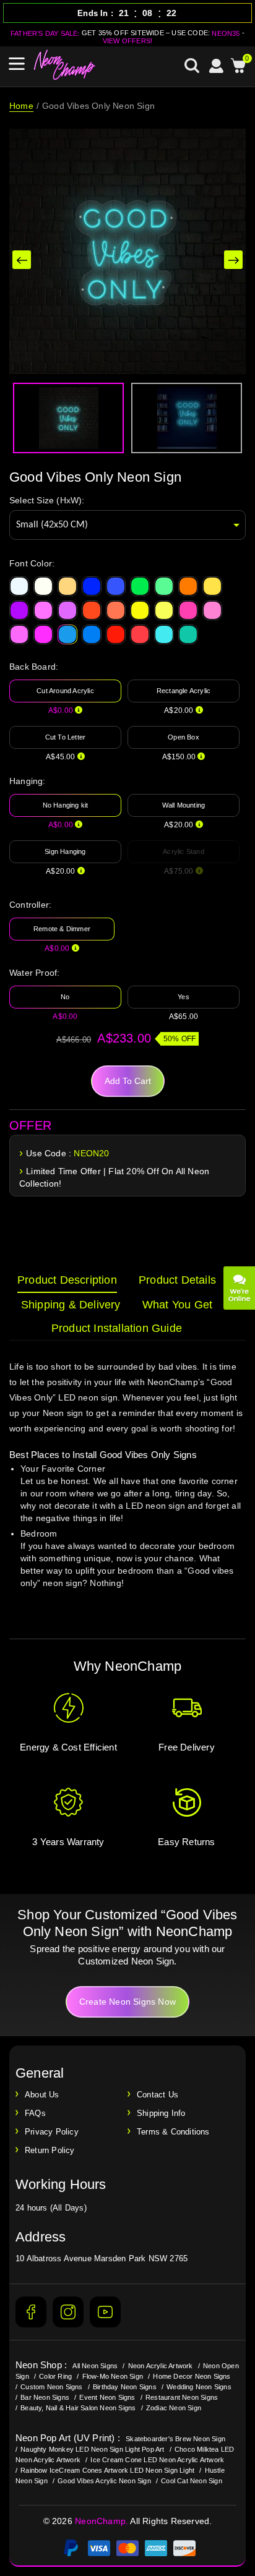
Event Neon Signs (107, 2397)
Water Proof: (34, 973)
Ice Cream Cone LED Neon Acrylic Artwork (157, 2460)
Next (233, 260)
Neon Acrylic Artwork (161, 2366)
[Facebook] (31, 2312)
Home (21, 106)
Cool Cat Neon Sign (192, 2481)
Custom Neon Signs (51, 2387)
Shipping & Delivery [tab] (71, 1305)
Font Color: (32, 563)
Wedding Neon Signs (199, 2387)
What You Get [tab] (177, 1305)
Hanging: (28, 781)
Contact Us (158, 2095)
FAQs (35, 2113)
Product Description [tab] (67, 1280)
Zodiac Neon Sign (174, 2408)
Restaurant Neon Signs (182, 2397)
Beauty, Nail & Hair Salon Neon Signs (78, 2408)
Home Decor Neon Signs (192, 2376)
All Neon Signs (95, 2366)
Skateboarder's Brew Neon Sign (175, 2439)
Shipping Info (161, 2113)
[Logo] (65, 65)
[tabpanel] (127, 1486)
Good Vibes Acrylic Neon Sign (104, 2481)
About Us (42, 2095)
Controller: (30, 905)
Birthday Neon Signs (125, 2387)
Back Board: (34, 667)
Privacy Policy (52, 2132)
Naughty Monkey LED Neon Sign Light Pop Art (92, 2449)
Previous (22, 260)
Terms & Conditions (173, 2132)
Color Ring (55, 2376)
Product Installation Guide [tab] (117, 1328)
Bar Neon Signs (45, 2397)
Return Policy (50, 2150)
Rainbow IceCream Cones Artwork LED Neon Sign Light (107, 2470)
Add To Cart (128, 1081)
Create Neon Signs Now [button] (127, 2002)
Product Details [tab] (177, 1280)
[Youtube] (105, 2312)
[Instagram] (68, 2312)
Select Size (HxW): (47, 500)
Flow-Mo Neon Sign (113, 2376)
